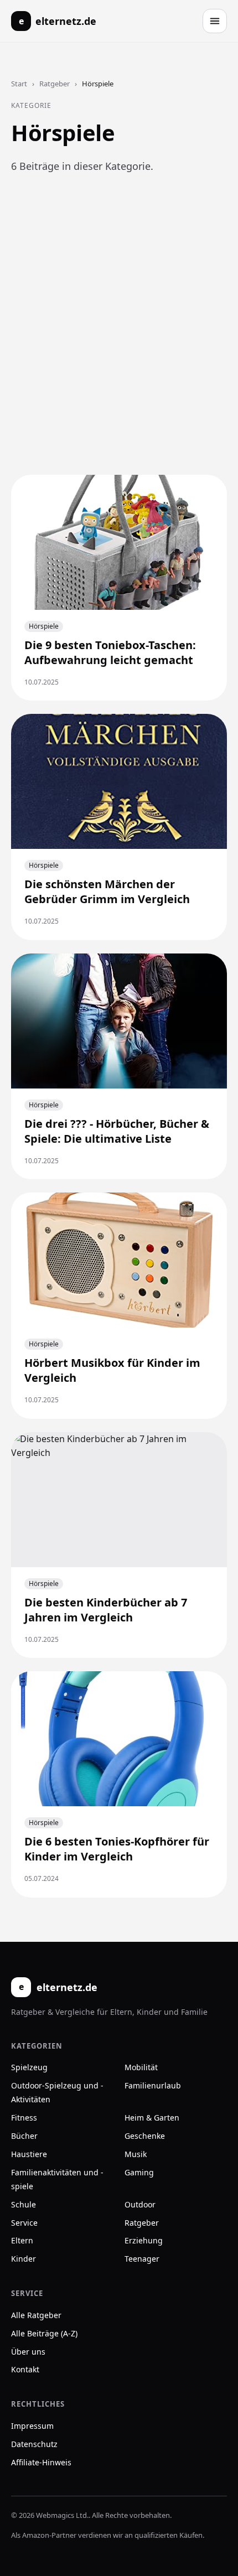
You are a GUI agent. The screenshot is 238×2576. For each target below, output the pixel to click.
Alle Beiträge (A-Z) (44, 2333)
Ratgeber (55, 84)
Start (19, 84)
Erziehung (144, 2240)
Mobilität (141, 2067)
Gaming (139, 2172)
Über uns (28, 2352)
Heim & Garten (152, 2118)
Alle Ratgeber (36, 2315)
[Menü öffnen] (215, 21)
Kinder (24, 2259)
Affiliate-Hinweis (41, 2462)
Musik (136, 2154)
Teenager (142, 2259)
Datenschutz (34, 2444)
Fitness (24, 2118)
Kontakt (25, 2369)
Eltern (22, 2240)
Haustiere (29, 2154)
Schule (24, 2204)
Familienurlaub (153, 2085)
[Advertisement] (119, 338)
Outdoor (140, 2204)
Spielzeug (29, 2067)
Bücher (24, 2136)
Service (24, 2223)
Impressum (32, 2426)
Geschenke (145, 2136)
